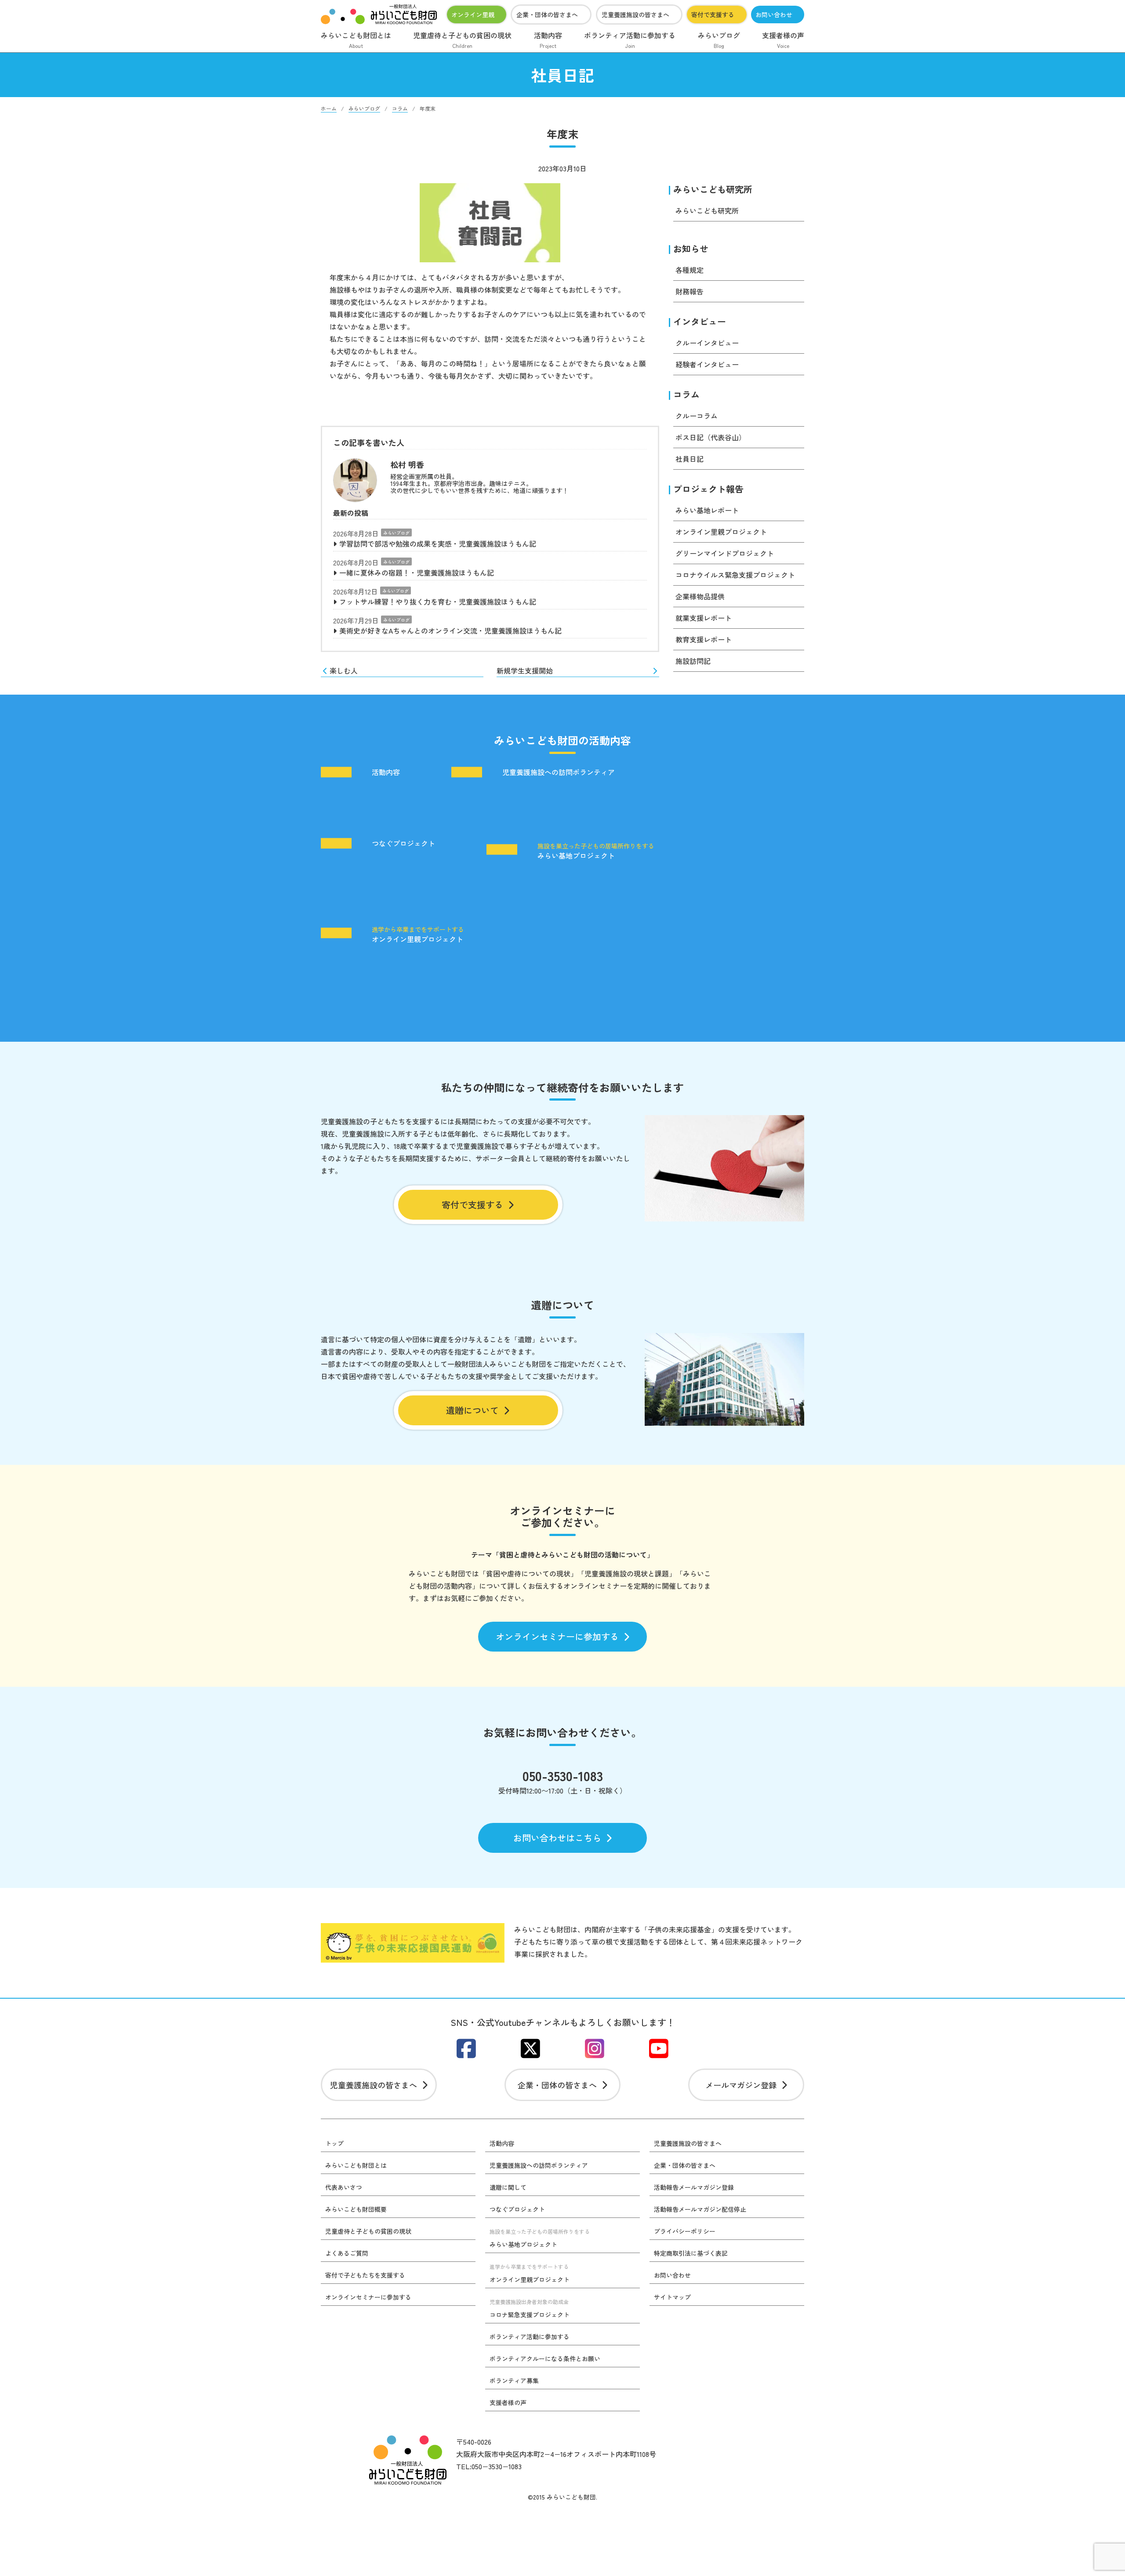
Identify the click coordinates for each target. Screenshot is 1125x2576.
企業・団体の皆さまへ (547, 14)
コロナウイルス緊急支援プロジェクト (735, 575)
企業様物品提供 (700, 596)
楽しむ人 (344, 670)
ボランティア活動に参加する (630, 40)
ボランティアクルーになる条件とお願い (545, 2359)
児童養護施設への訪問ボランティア (559, 772)
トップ (334, 2143)
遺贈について (472, 1410)
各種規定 (690, 270)
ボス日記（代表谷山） (711, 437)
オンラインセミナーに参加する (557, 1636)
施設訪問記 (693, 661)
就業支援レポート (704, 618)
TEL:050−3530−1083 (489, 2466)
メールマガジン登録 (741, 2085)
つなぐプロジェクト (403, 844)
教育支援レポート (704, 639)
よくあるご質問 (347, 2253)
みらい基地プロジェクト (596, 851)
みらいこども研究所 (713, 189)
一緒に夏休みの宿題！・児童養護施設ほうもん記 (417, 572)
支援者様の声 (783, 40)
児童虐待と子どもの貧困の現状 (462, 40)
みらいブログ (719, 40)
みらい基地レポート (707, 510)
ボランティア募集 (514, 2380)
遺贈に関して (508, 2187)
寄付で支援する (713, 14)
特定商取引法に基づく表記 (691, 2253)
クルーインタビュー (707, 343)
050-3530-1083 (563, 1775)
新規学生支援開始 (525, 670)
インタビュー (700, 321)
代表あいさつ (344, 2187)
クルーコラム (697, 416)
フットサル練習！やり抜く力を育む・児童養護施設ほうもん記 (438, 601)
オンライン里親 (473, 14)
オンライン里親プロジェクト (721, 532)
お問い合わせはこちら (557, 1838)
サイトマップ (672, 2297)
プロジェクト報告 (708, 489)
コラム (686, 394)
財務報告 (690, 291)
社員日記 (690, 459)
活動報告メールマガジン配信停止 (700, 2209)
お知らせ (691, 248)
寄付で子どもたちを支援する (365, 2275)
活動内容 (548, 40)
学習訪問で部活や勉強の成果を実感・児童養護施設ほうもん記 (438, 543)
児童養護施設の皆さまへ (635, 14)
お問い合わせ (774, 14)
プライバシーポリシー (685, 2231)
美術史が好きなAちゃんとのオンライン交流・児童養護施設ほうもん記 (450, 630)
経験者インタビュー (707, 364)
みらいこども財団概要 (356, 2209)
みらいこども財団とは (356, 40)
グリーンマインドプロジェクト (725, 553)
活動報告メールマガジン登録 (694, 2187)
